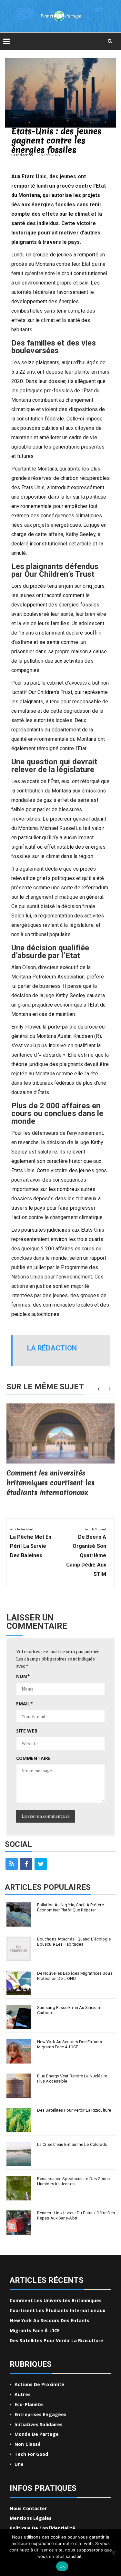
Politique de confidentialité (42, 2528)
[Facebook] (26, 1864)
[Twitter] (41, 1864)
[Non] (113, 2552)
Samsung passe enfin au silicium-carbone (69, 2010)
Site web (27, 1731)
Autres (23, 2394)
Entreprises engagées (40, 2414)
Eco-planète (29, 2404)
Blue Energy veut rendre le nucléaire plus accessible (72, 2079)
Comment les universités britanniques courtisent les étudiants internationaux (50, 1483)
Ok (62, 2566)
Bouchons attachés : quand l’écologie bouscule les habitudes (74, 1942)
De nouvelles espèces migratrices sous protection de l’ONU (75, 1976)
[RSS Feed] (12, 1864)
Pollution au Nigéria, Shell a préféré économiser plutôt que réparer (71, 1907)
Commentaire (33, 1758)
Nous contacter (28, 2508)
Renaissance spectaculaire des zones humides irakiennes (74, 2181)
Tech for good (31, 2454)
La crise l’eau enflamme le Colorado (72, 2144)
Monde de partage (37, 2434)
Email (25, 1704)
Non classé (28, 2444)
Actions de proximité (39, 2384)
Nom (23, 1676)
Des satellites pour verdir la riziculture (74, 2110)
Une (19, 2464)
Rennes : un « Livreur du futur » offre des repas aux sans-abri (76, 2215)
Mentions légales (31, 2518)
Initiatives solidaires (39, 2424)
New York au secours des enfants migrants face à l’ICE (70, 2044)
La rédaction (22, 155)
